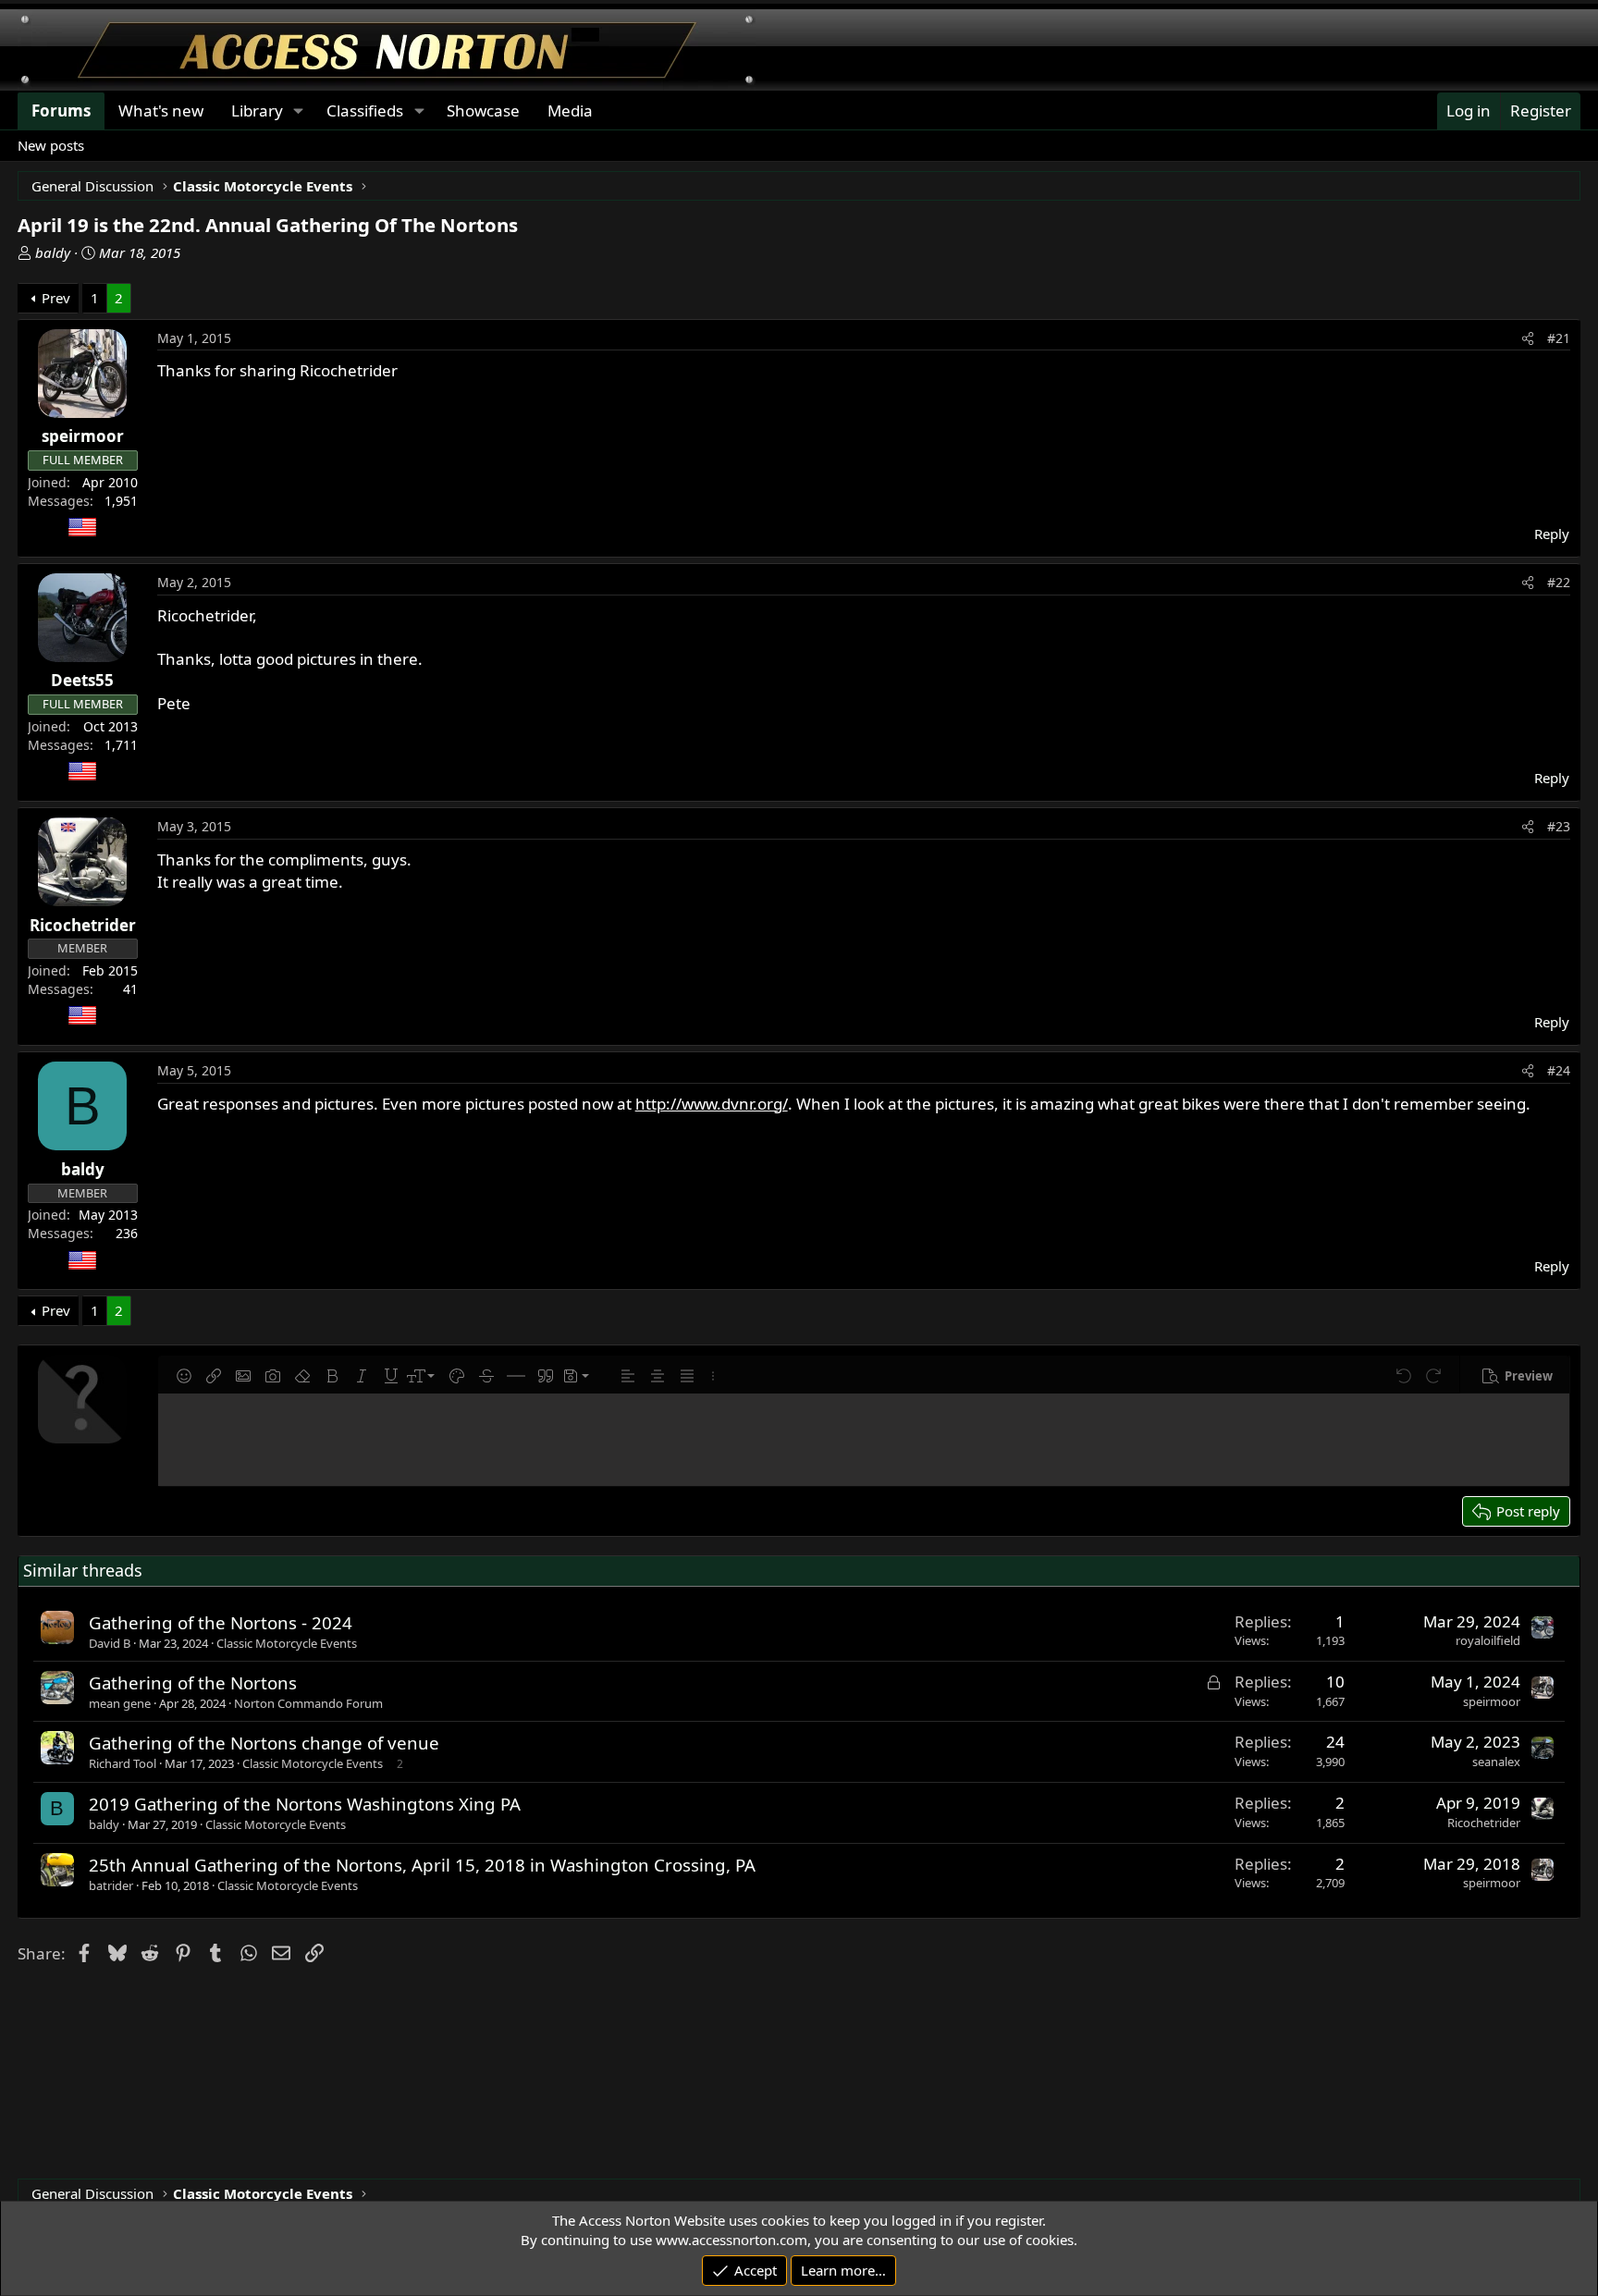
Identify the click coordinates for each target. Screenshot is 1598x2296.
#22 (1559, 582)
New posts (51, 145)
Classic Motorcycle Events (287, 1643)
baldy (53, 252)
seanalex (1496, 1762)
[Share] (1528, 338)
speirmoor (1492, 1701)
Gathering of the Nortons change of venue (264, 1743)
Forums (61, 111)
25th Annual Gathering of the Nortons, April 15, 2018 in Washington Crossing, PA (422, 1865)
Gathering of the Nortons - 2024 (221, 1622)
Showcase (483, 111)
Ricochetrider (1484, 1823)
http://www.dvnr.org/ (712, 1104)
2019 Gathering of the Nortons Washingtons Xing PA (305, 1804)
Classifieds (365, 111)
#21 (1559, 338)
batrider (111, 1885)
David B (110, 1643)
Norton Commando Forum (308, 1703)
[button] (184, 1376)
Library (257, 111)
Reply (1552, 534)
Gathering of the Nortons (193, 1682)
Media (570, 111)
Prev (56, 298)
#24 (1559, 1070)
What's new (161, 111)
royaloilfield (1488, 1640)
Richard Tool (123, 1763)
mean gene (120, 1703)
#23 (1559, 826)
